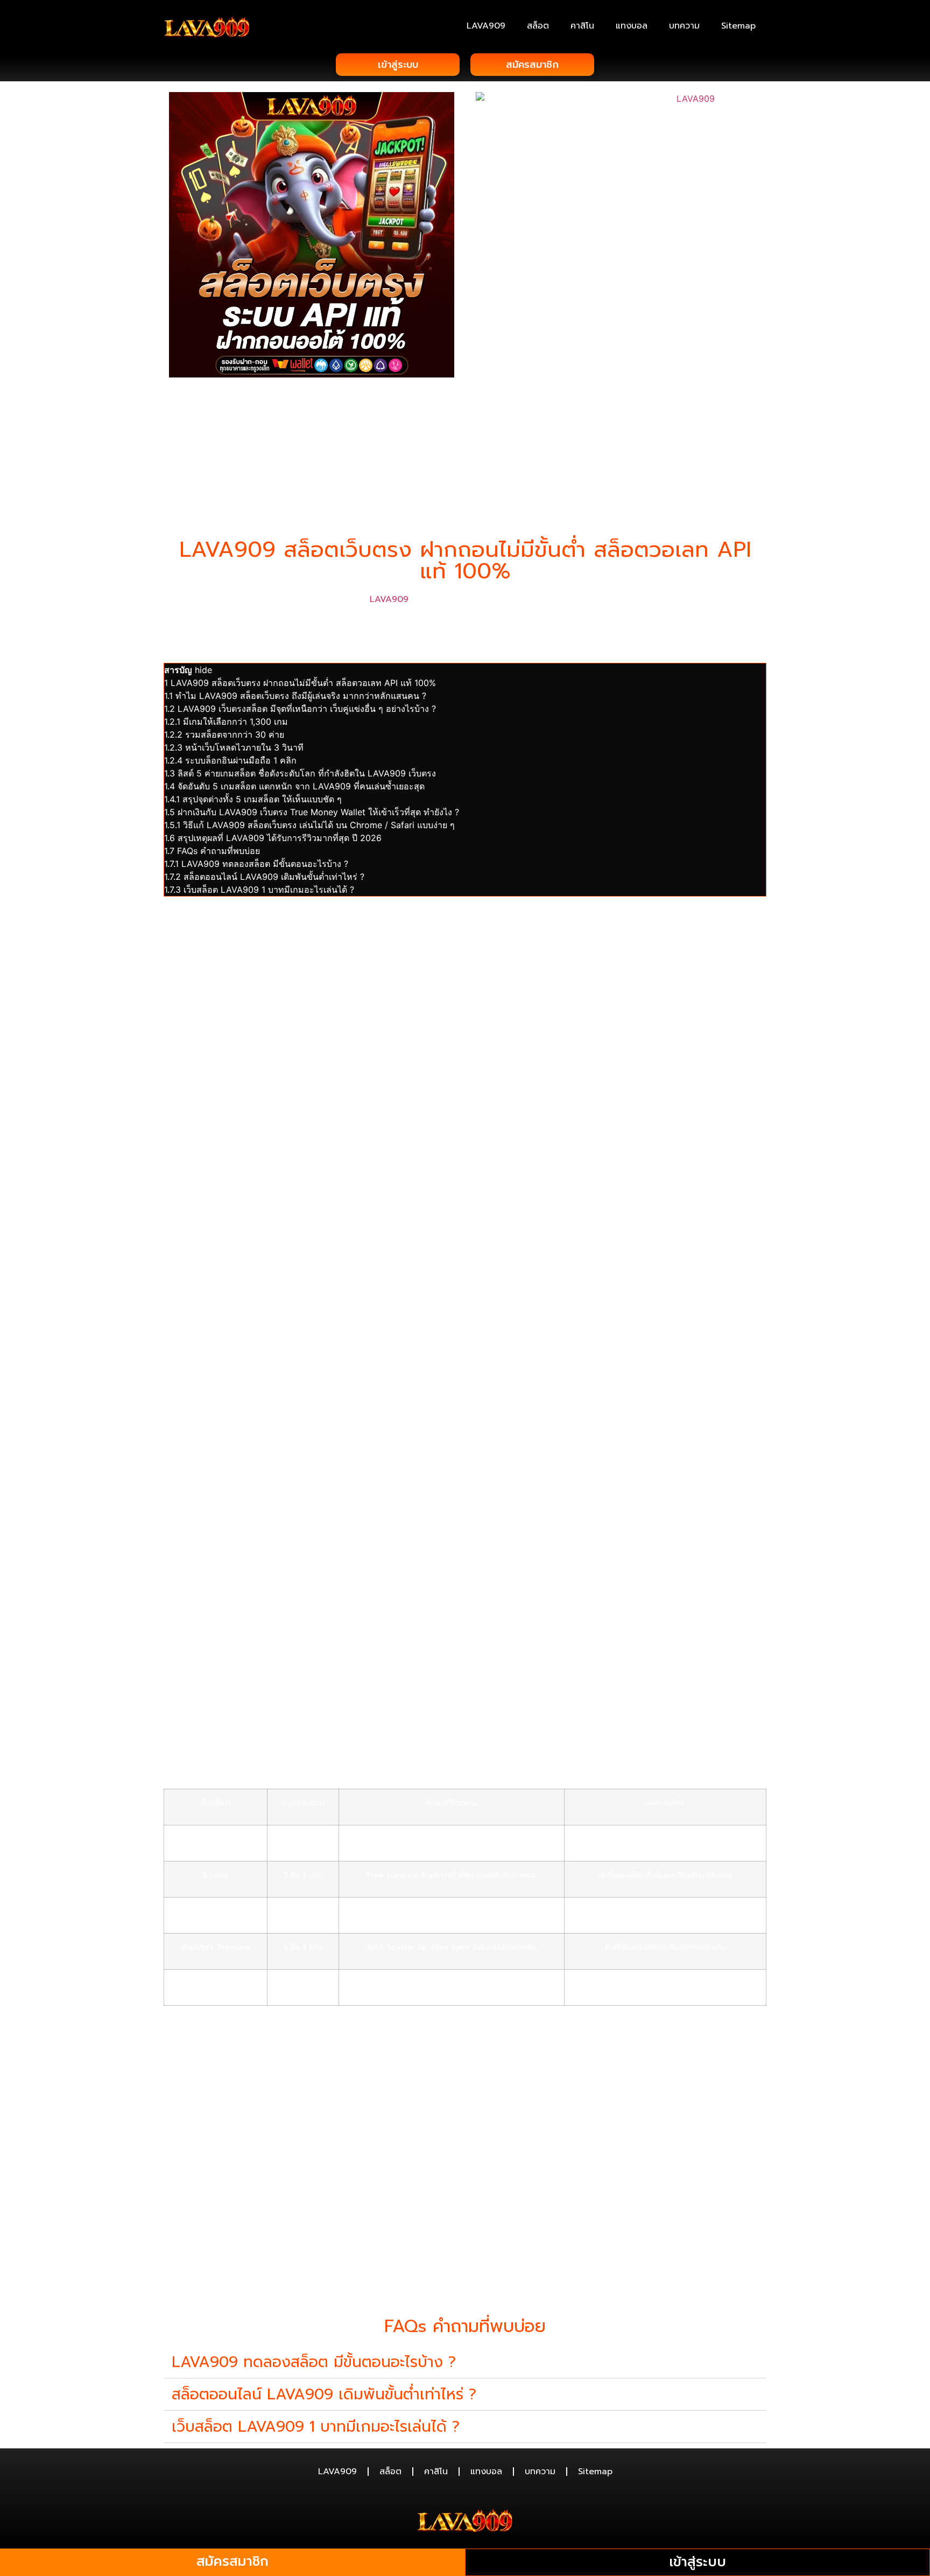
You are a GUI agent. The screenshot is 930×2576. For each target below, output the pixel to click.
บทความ (684, 26)
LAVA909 (486, 26)
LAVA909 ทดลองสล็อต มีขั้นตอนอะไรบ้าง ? (314, 2362)
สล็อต (538, 26)
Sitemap (738, 26)
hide (203, 670)
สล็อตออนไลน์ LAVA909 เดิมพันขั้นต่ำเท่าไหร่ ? (324, 2394)
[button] (465, 2362)
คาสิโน (582, 26)
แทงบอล (632, 26)
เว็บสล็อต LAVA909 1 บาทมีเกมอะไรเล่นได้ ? (316, 2427)
